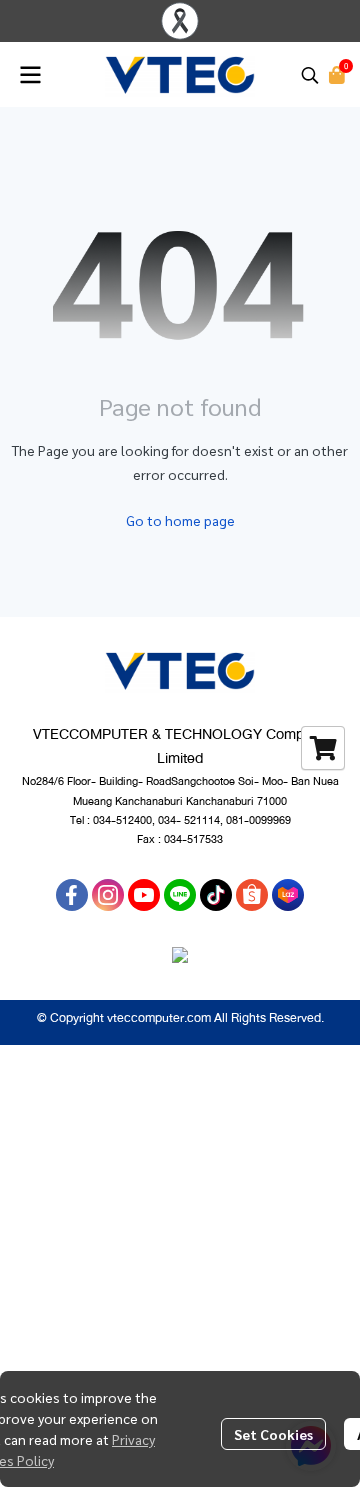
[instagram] (108, 895)
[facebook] (72, 895)
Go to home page (180, 520)
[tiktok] (216, 895)
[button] (310, 75)
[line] (180, 895)
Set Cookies (273, 1434)
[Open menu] (30, 75)
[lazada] (288, 895)
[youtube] (144, 895)
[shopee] (252, 895)
